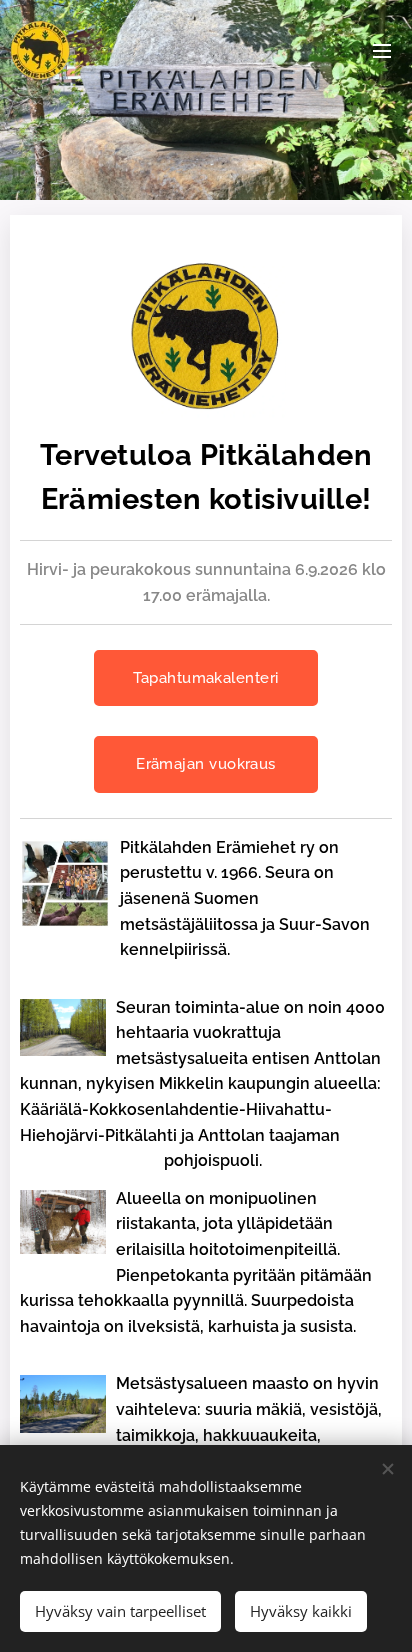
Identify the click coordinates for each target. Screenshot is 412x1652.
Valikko (382, 50)
